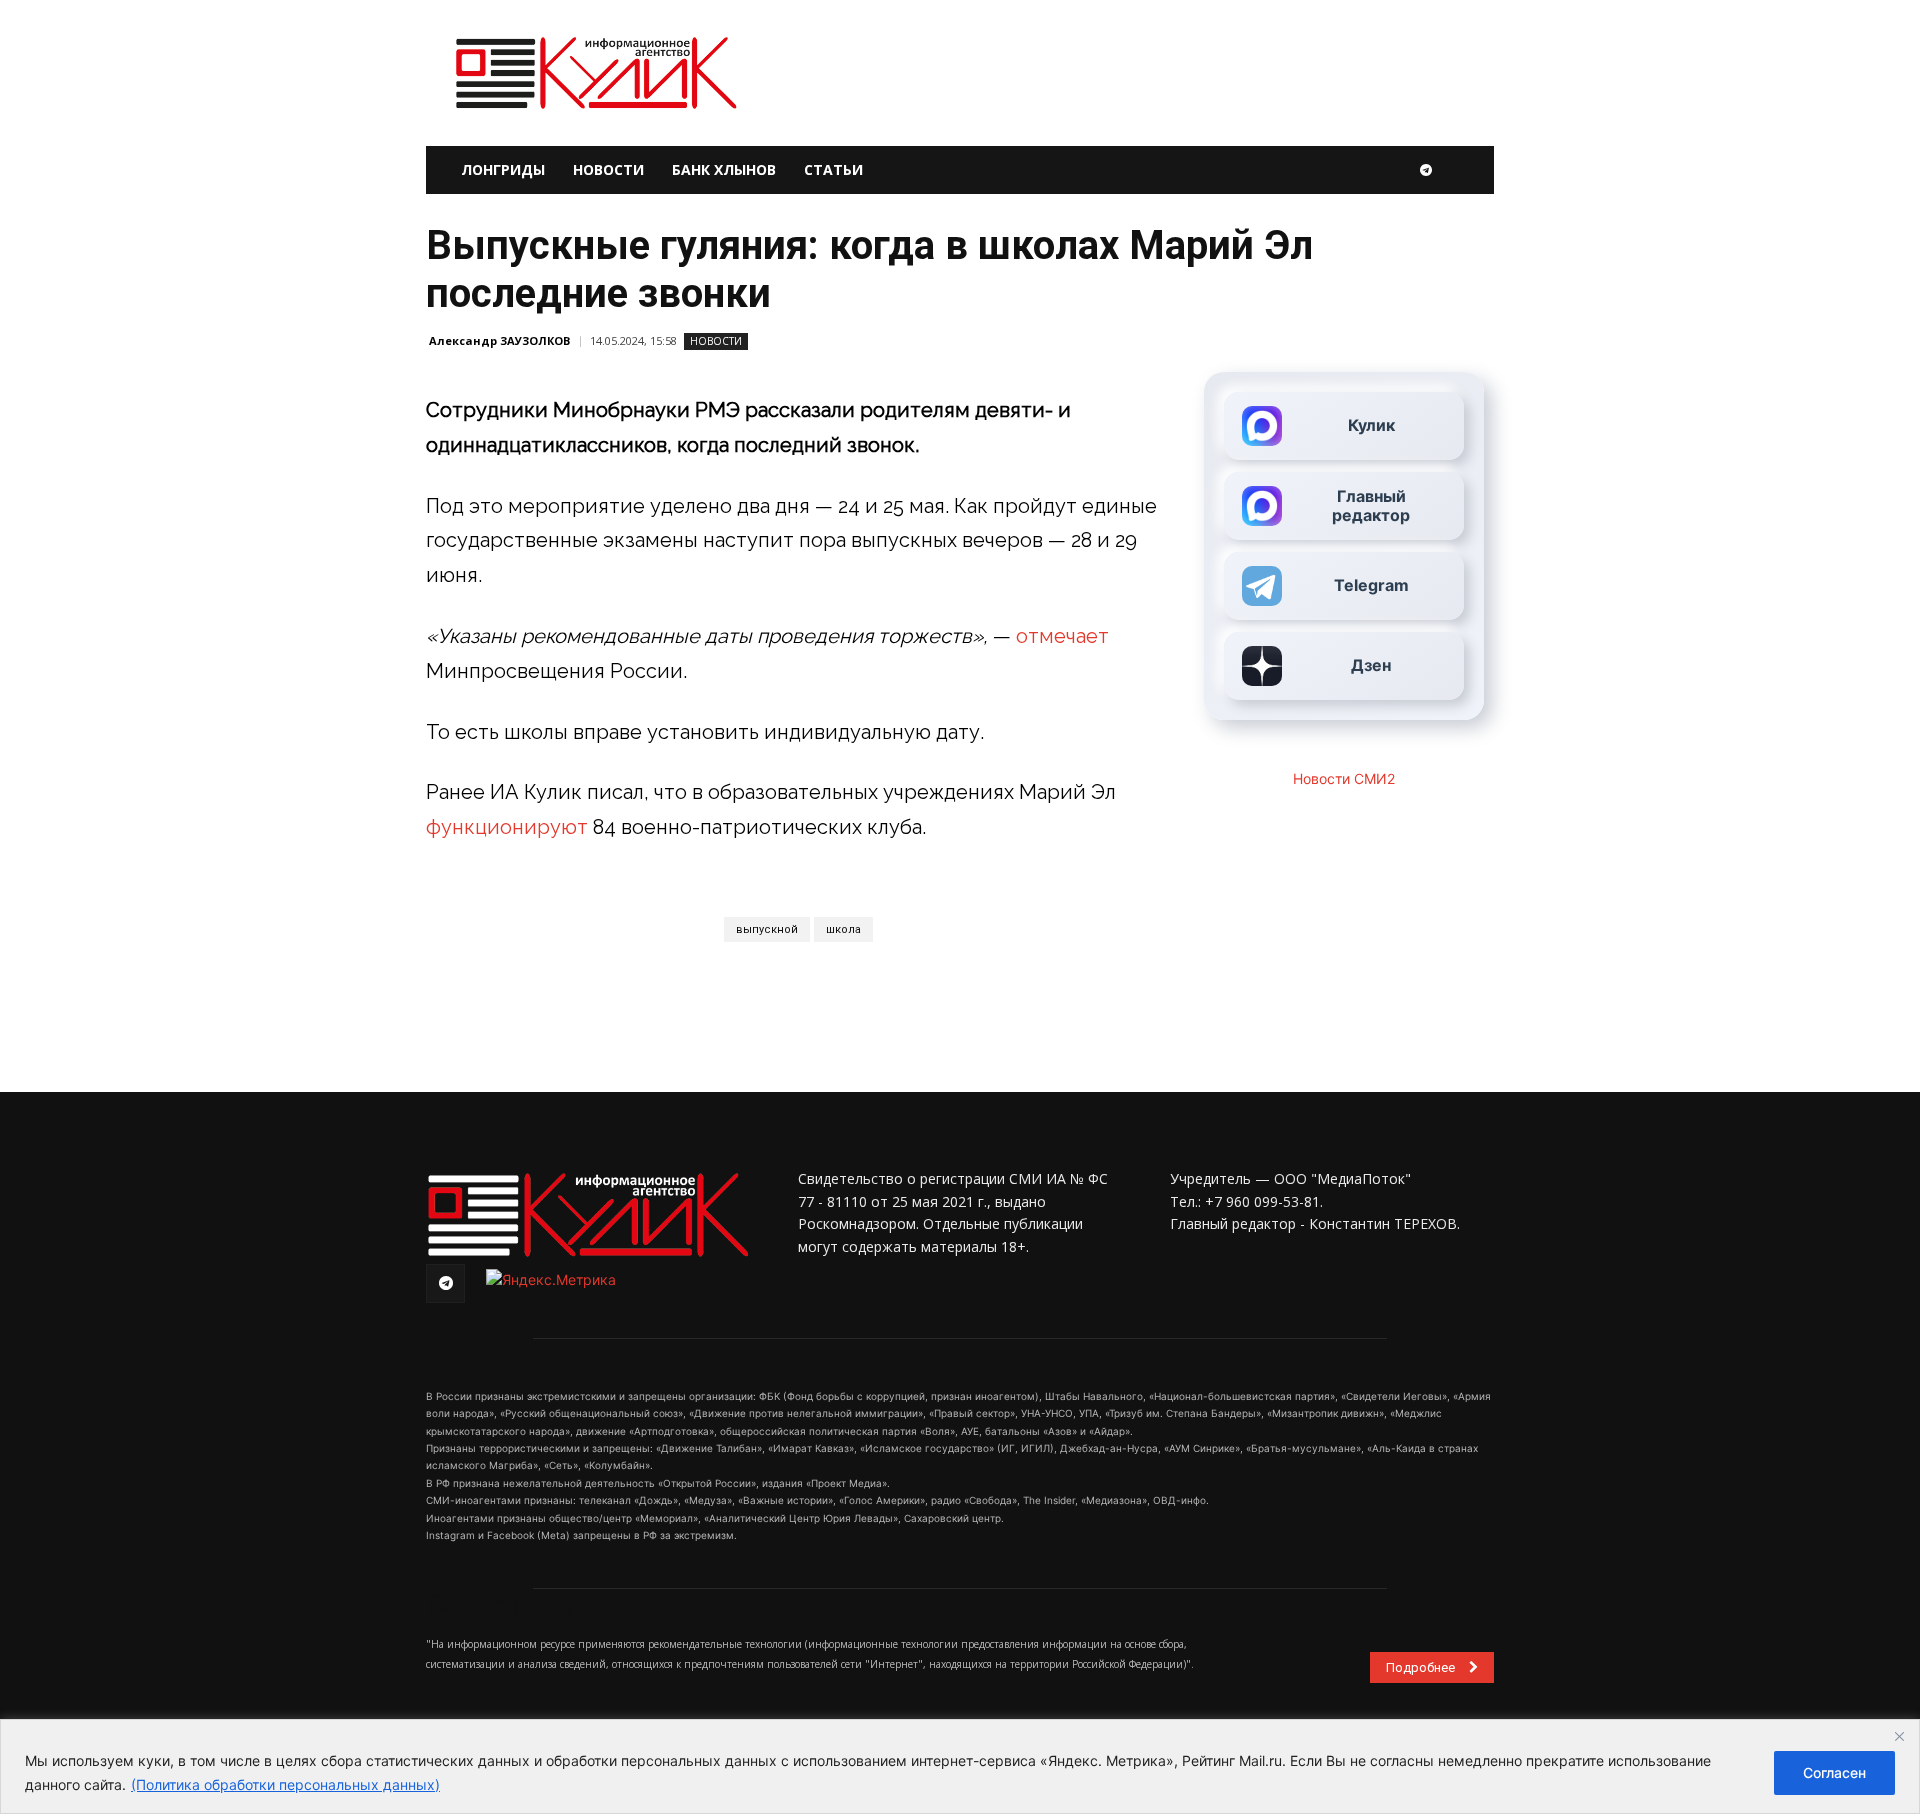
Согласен (1834, 1772)
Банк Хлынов (724, 169)
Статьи (833, 169)
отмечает (1062, 636)
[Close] (1899, 1736)
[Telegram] (1426, 170)
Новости (608, 169)
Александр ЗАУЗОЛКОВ (499, 340)
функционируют (507, 827)
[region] (960, 1766)
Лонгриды (503, 169)
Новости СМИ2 (1344, 778)
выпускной (767, 929)
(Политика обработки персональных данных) (285, 1784)
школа (843, 929)
